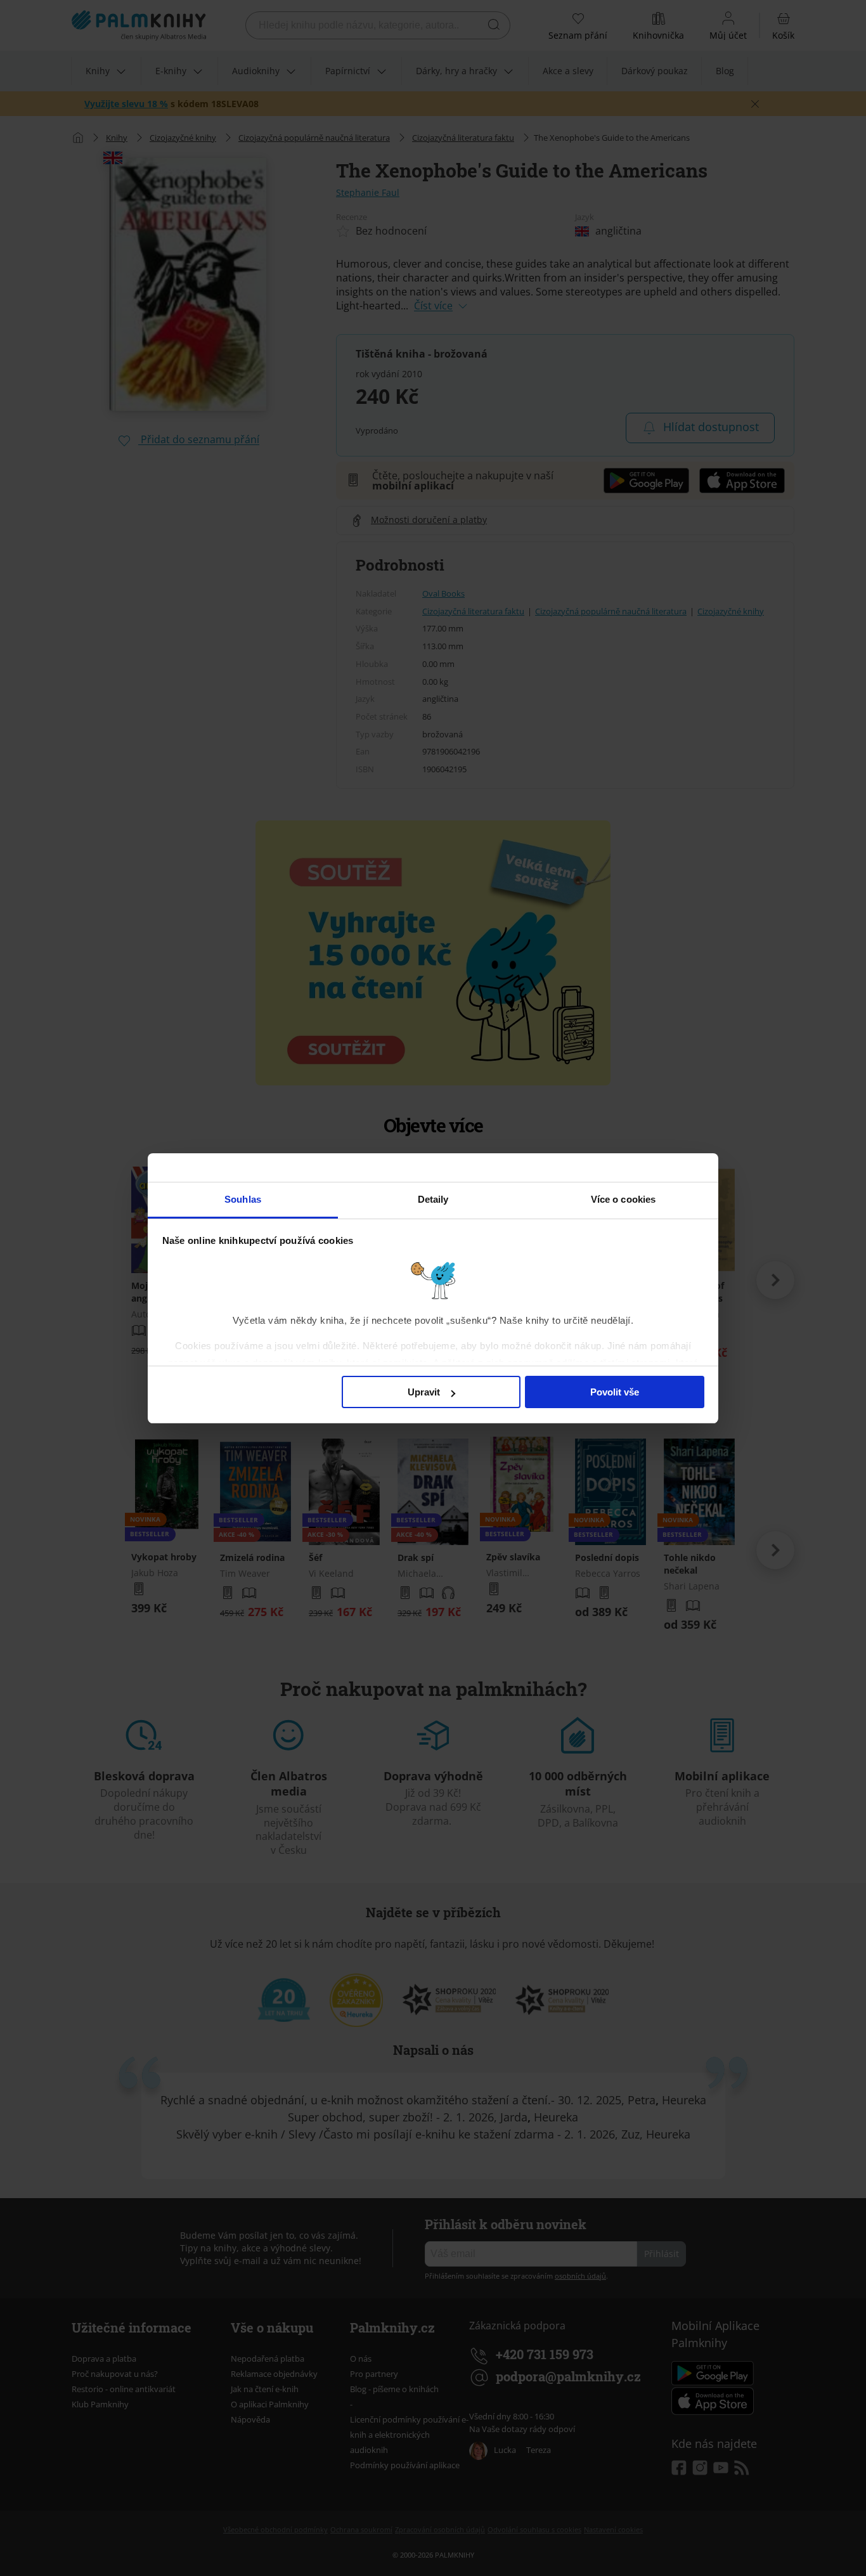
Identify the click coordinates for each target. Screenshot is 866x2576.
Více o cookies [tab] (623, 1199)
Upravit (424, 1392)
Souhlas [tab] (243, 1199)
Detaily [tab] (433, 1199)
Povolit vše (615, 1392)
